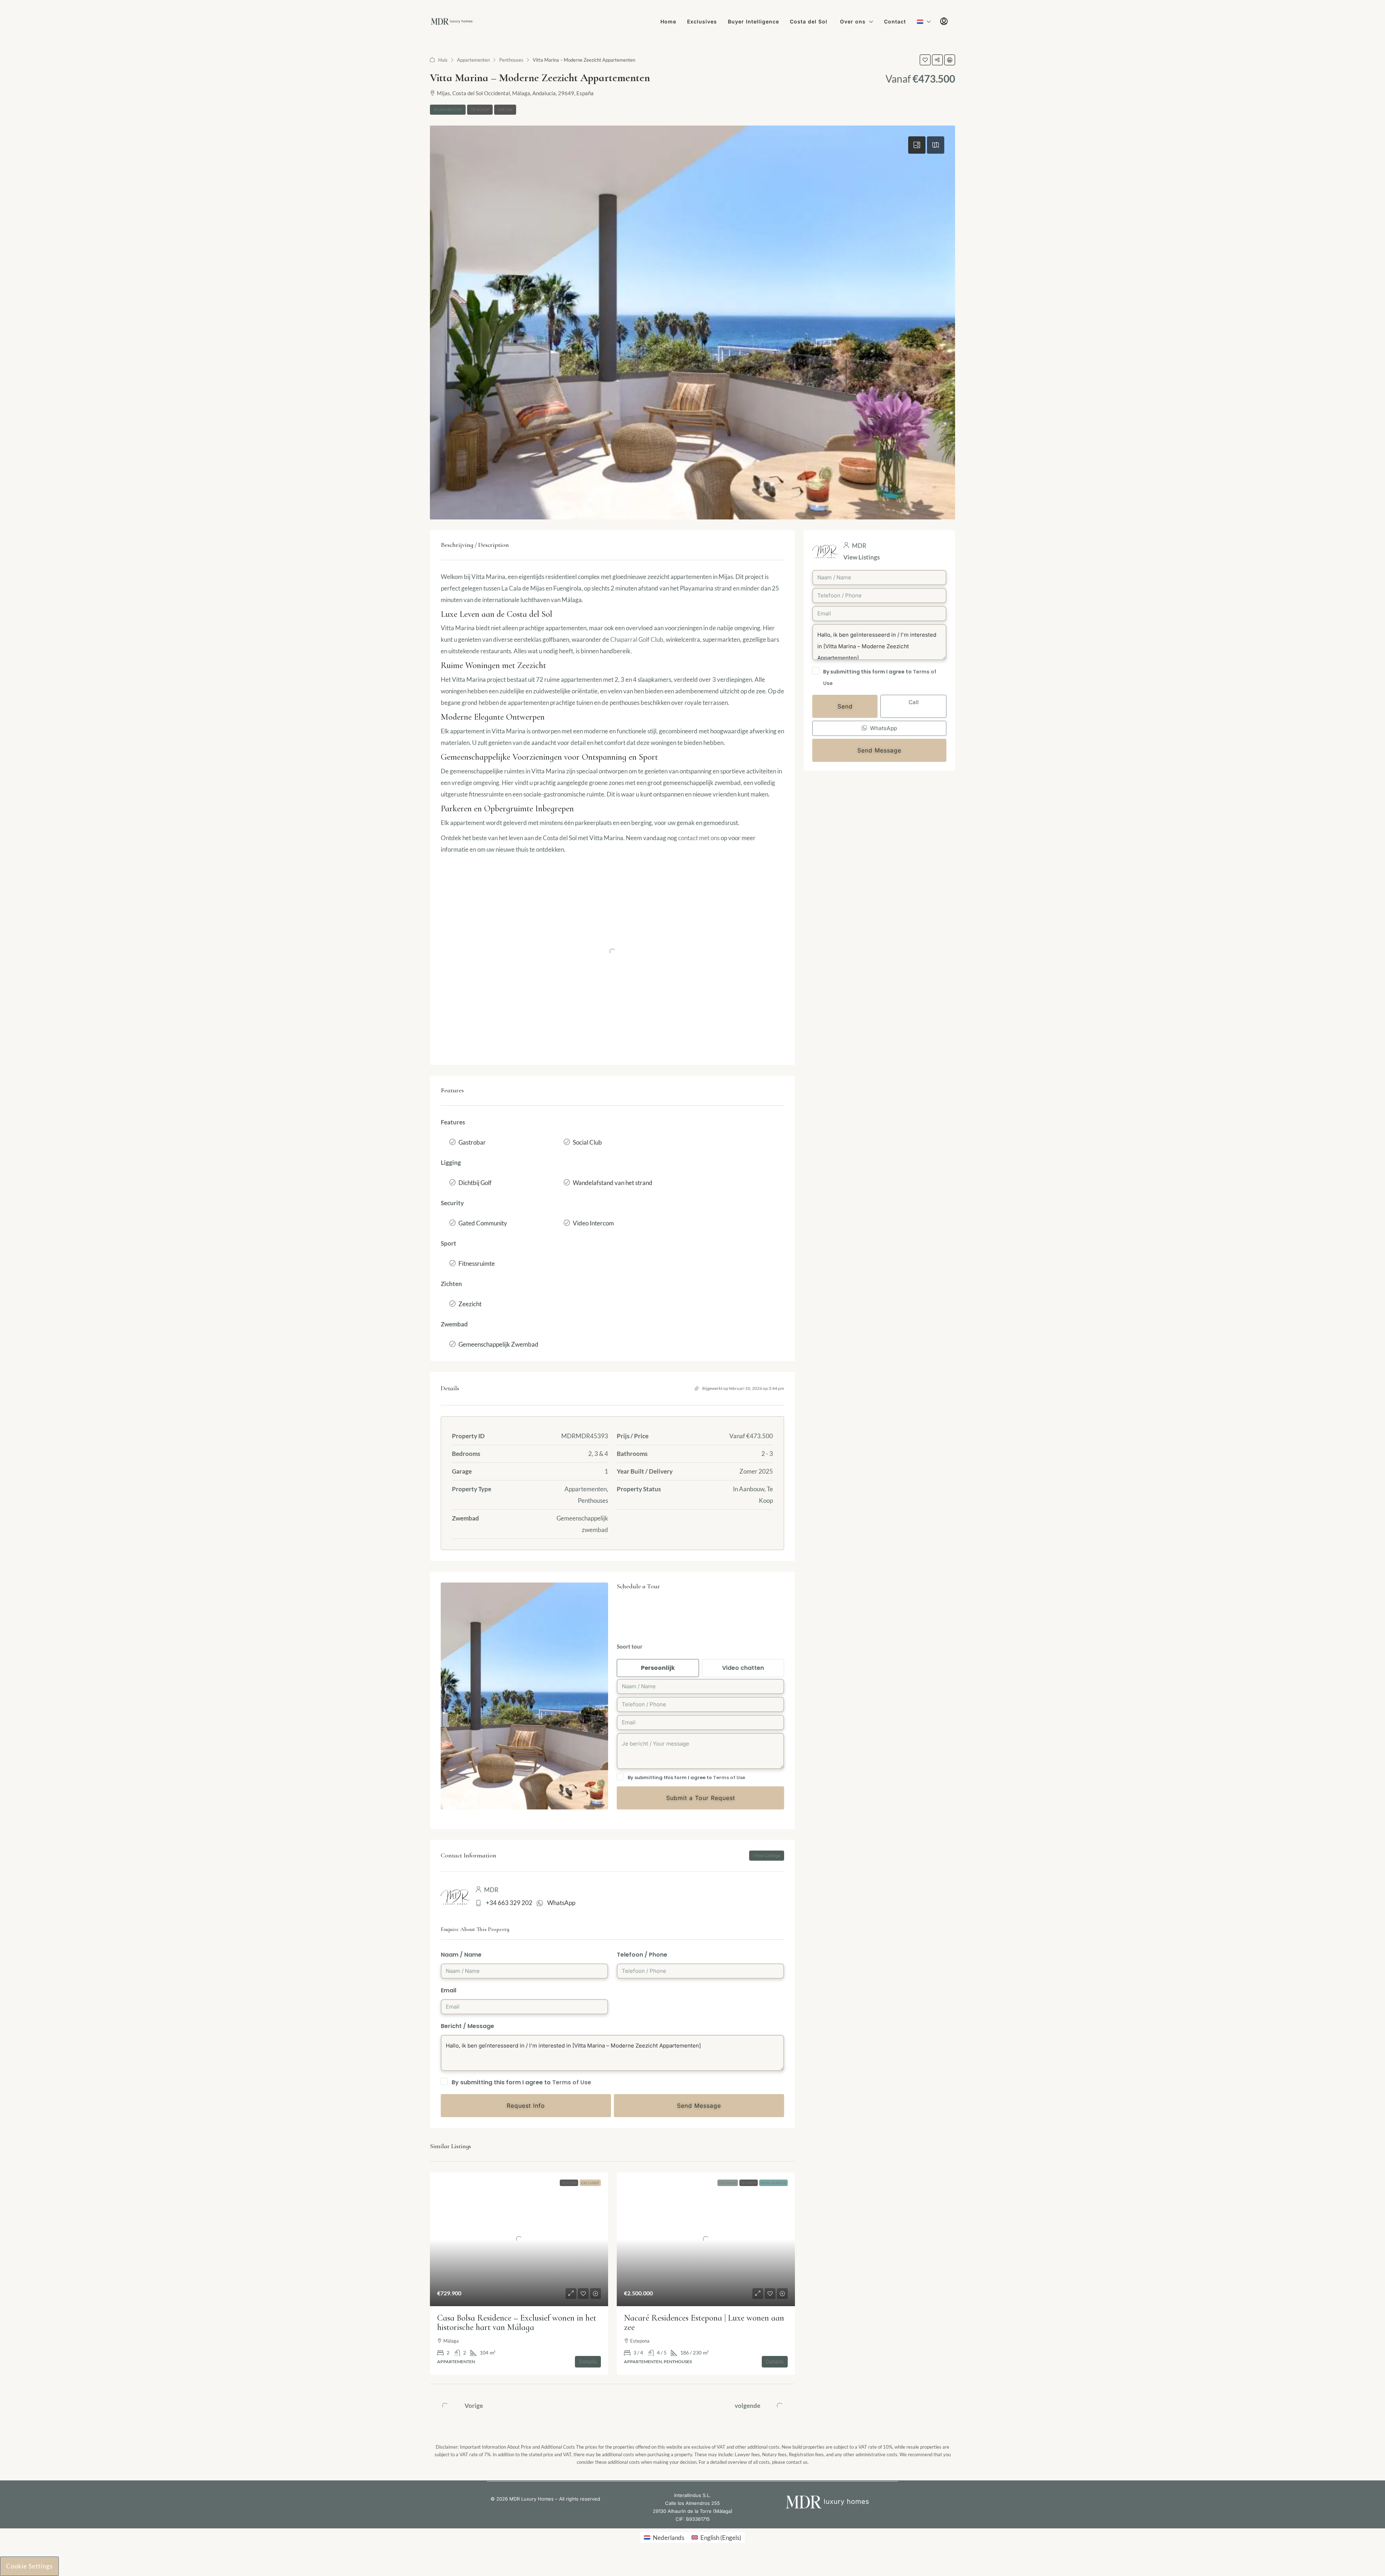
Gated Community (483, 1223)
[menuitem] (944, 22)
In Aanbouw (448, 109)
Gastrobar (472, 1142)
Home (668, 21)
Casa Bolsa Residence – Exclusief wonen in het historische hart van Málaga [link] (517, 2323)
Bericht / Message (467, 2026)
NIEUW (505, 109)
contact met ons (699, 838)
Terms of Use (729, 1778)
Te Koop (480, 109)
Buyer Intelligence (753, 21)
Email (449, 1990)
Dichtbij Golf (475, 1183)
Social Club (587, 1142)
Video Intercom (593, 1223)
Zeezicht (470, 1304)
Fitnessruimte (477, 1263)
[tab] (917, 145)
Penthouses (511, 60)
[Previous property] (445, 2406)
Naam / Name (461, 1955)
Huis (443, 60)
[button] (925, 60)
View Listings (861, 557)
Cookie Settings (29, 2566)
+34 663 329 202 (509, 1903)
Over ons (853, 21)
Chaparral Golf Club (637, 639)
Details (588, 2362)
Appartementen (473, 60)
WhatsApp (561, 1903)
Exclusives (702, 21)
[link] (519, 2239)
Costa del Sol (810, 21)
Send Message (879, 750)
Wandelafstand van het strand (613, 1183)
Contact (895, 21)
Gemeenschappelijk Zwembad (498, 1344)
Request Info (526, 2106)
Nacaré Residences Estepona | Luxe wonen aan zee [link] (704, 2323)
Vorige (474, 2406)
